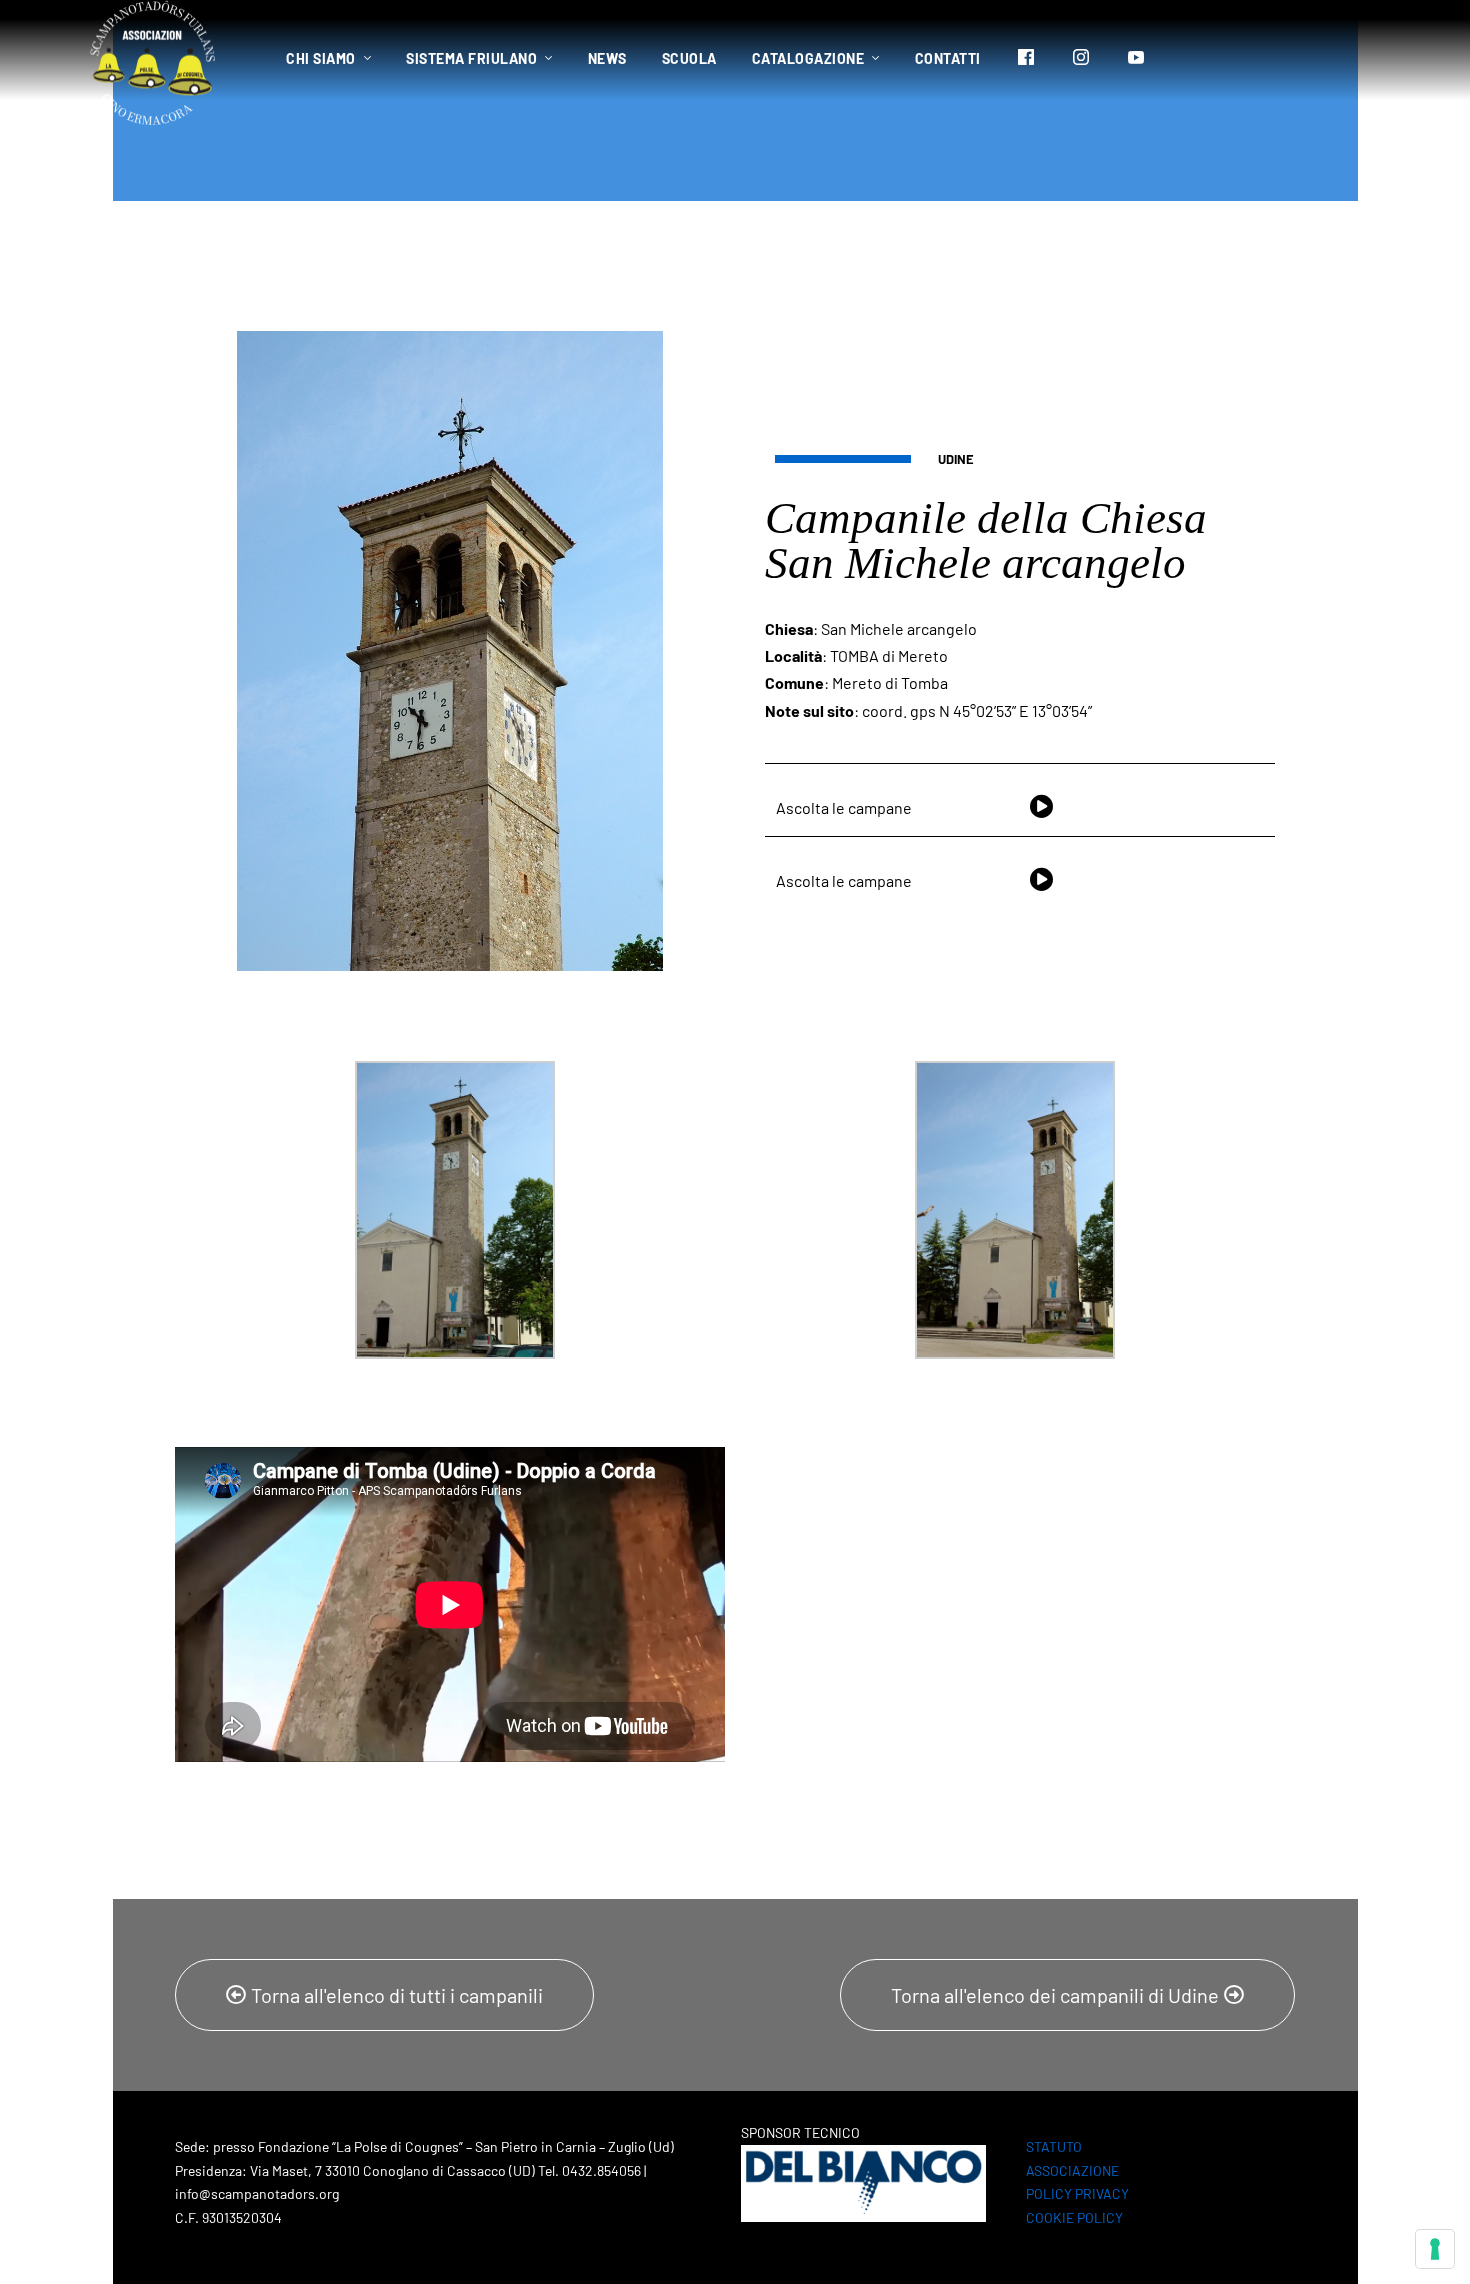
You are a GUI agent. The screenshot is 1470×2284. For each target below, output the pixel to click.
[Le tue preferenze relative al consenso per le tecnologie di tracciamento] (1435, 2249)
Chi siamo (321, 58)
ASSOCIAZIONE (1072, 2170)
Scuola (689, 58)
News (607, 58)
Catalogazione (808, 58)
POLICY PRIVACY (1077, 2193)
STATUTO (1054, 2146)
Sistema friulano (471, 58)
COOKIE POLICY (1074, 2217)
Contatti (948, 58)
